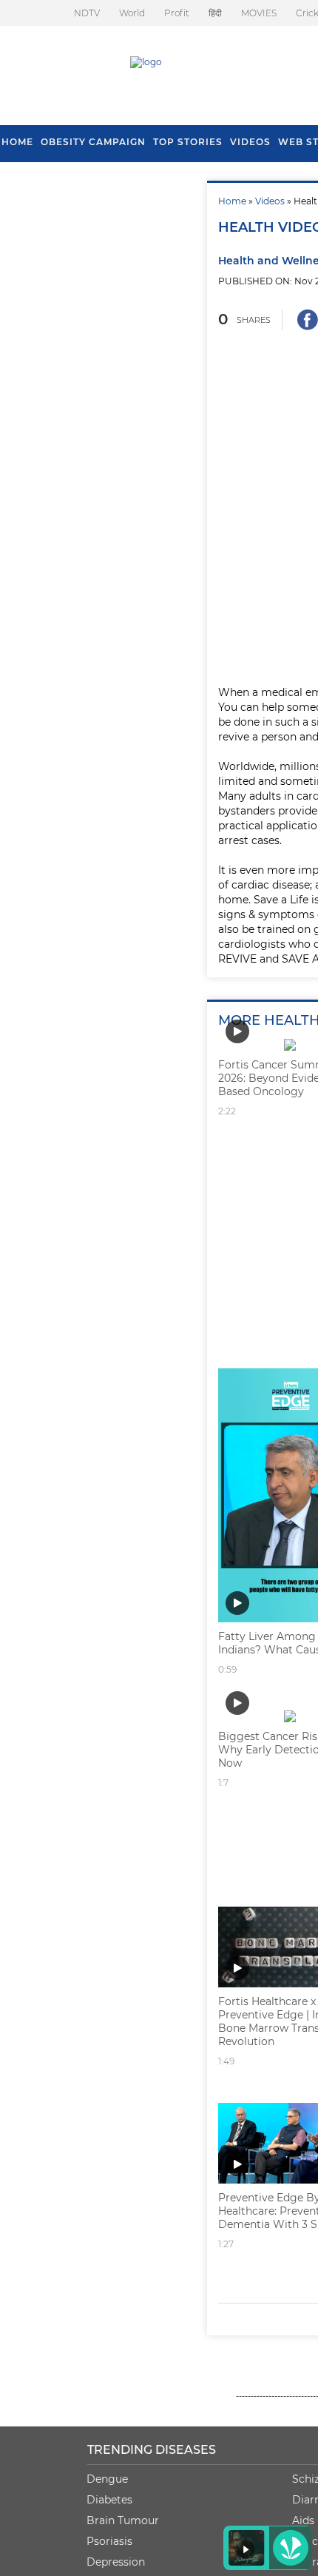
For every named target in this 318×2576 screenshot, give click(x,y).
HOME (17, 142)
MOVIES (259, 13)
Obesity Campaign (93, 142)
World (132, 13)
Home (232, 201)
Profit (177, 13)
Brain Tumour (123, 2520)
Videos (250, 142)
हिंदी (215, 13)
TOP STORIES (188, 142)
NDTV (87, 13)
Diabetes (109, 2500)
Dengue (107, 2479)
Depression (116, 2562)
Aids (303, 2520)
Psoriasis (109, 2541)
